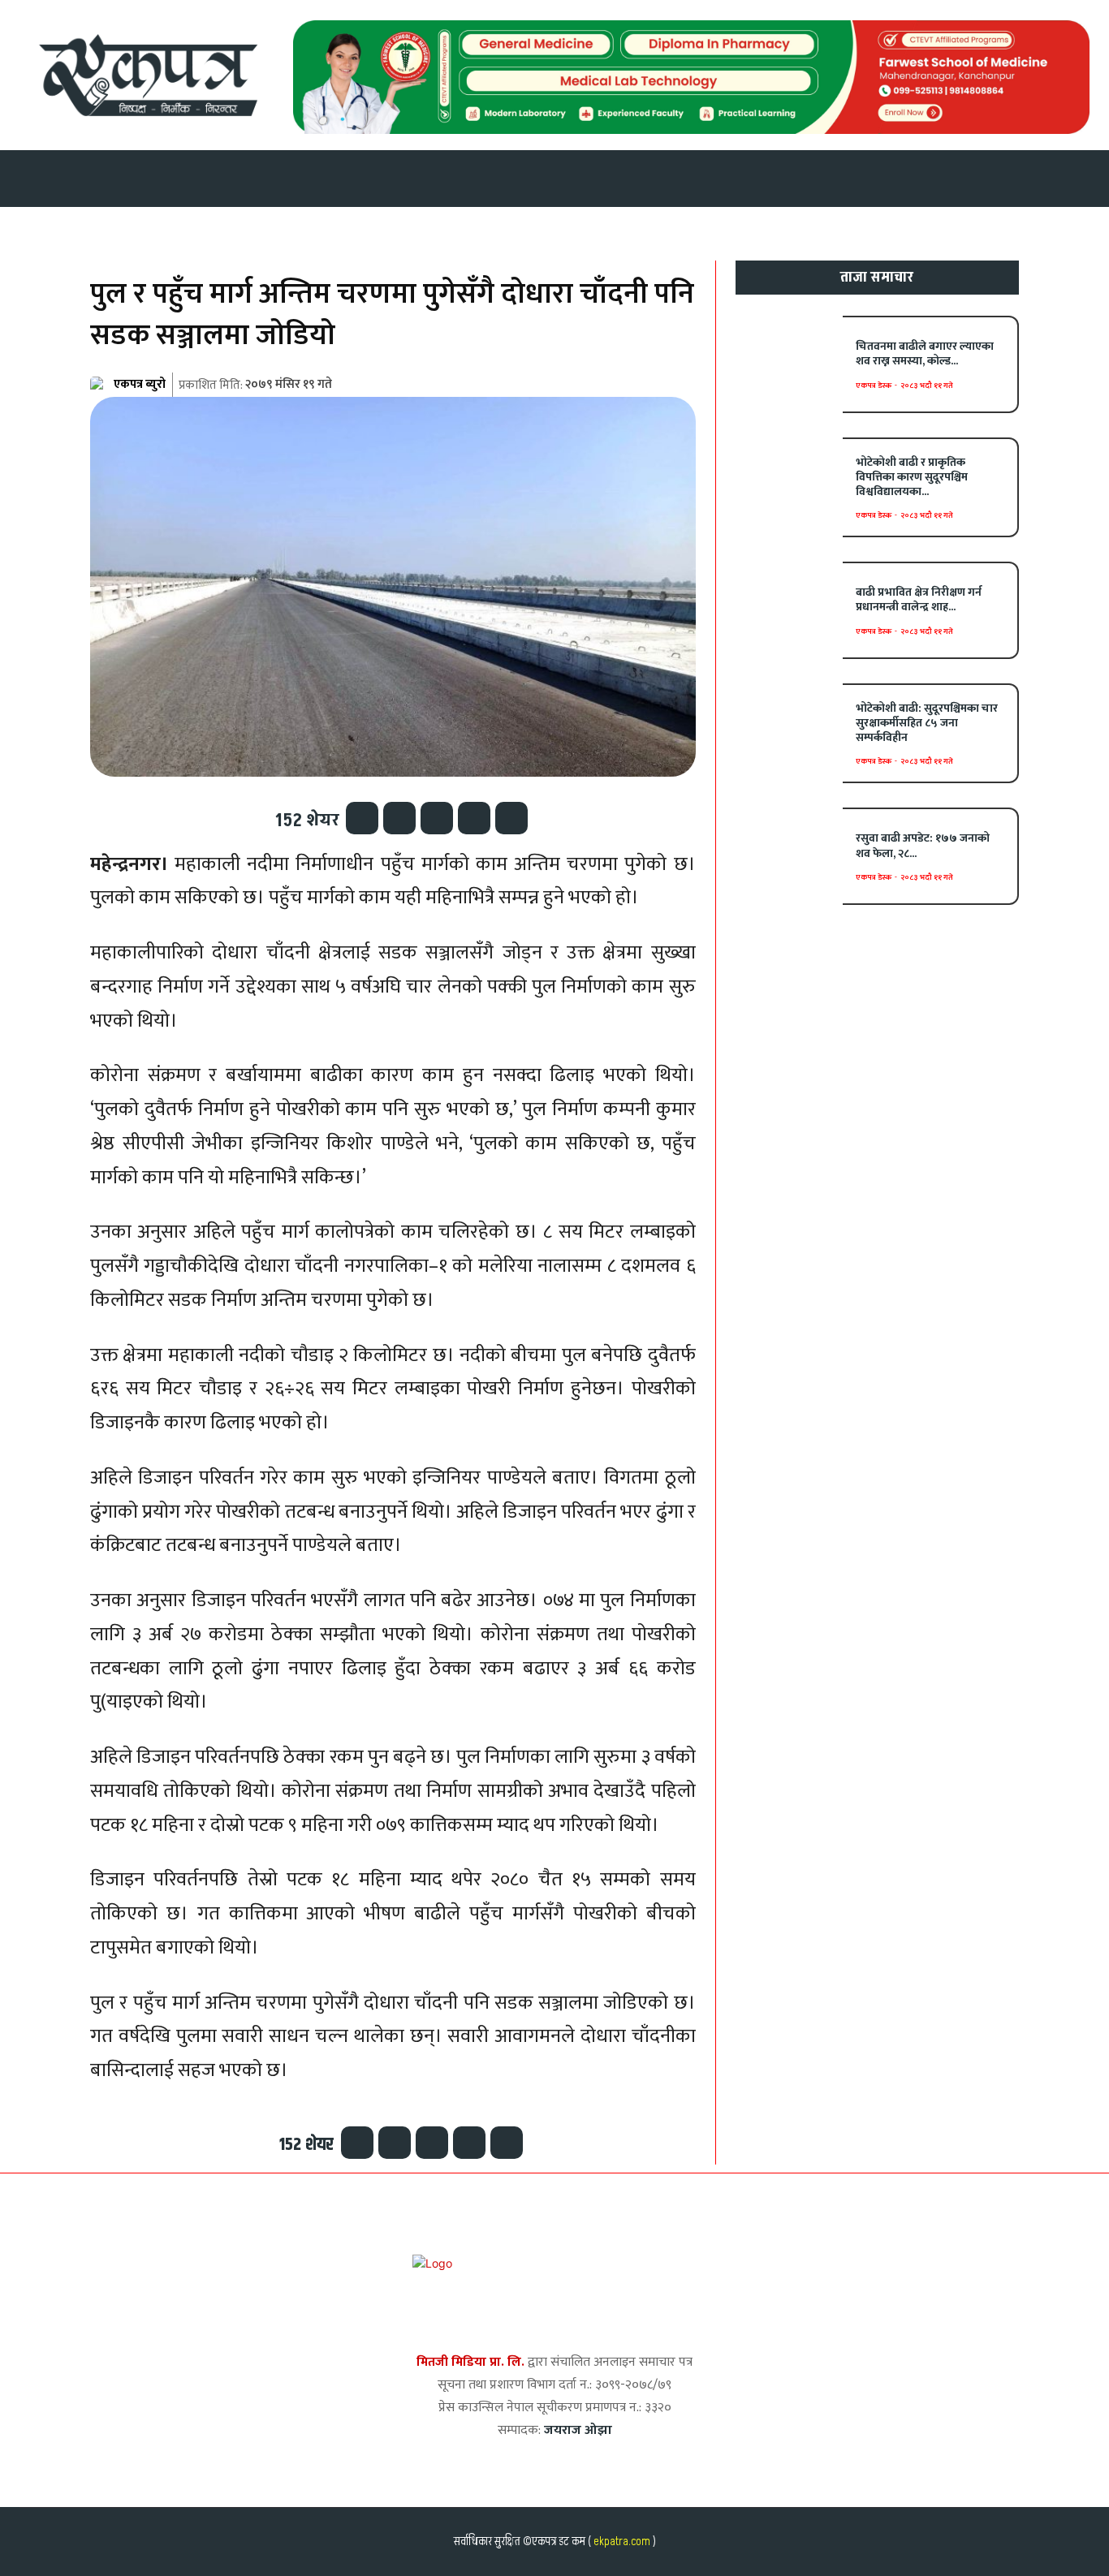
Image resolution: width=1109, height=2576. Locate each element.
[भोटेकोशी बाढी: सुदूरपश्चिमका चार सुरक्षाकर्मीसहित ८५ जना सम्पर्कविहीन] (790, 732)
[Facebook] (362, 818)
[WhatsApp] (437, 818)
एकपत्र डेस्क (874, 386)
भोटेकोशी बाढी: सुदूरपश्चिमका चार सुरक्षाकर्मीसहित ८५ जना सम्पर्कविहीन (927, 723)
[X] (399, 818)
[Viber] (474, 818)
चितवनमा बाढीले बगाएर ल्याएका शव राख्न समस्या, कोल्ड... (925, 353)
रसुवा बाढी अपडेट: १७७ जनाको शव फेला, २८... (923, 845)
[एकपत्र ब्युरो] (101, 385)
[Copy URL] (511, 818)
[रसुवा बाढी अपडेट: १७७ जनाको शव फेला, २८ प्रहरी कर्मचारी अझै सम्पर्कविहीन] (790, 856)
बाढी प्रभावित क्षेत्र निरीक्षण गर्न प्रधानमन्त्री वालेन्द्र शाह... (919, 599)
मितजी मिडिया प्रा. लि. (470, 2362)
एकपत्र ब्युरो (140, 384)
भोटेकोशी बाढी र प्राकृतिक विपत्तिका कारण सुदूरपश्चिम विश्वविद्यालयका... (912, 477)
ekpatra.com (621, 2542)
